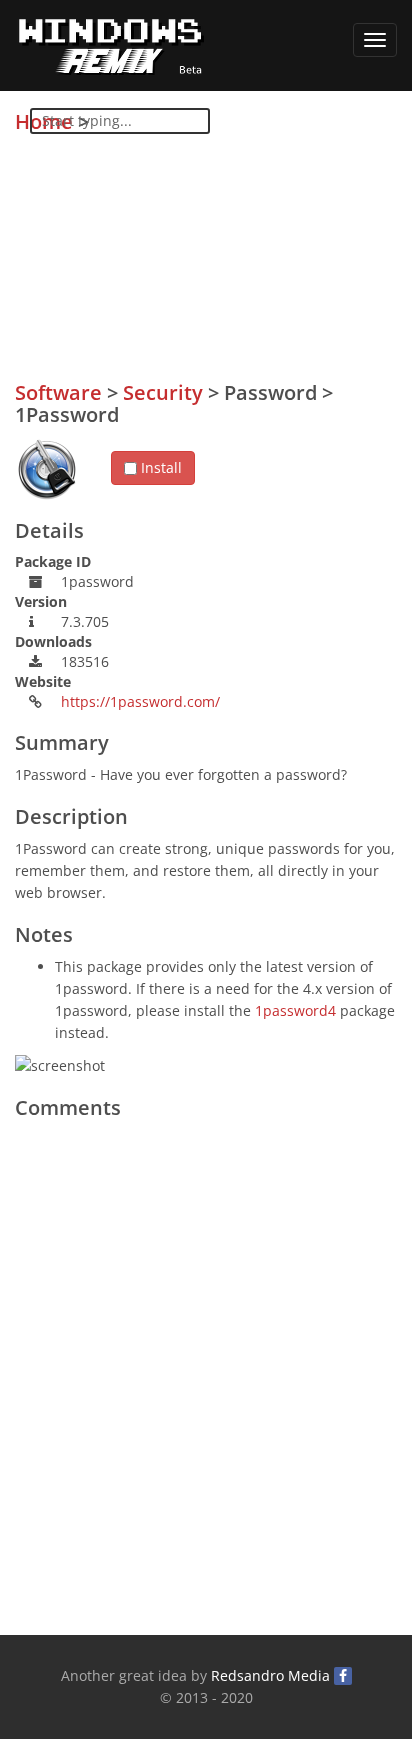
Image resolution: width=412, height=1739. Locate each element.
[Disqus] (206, 1379)
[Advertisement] (247, 251)
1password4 (295, 1010)
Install (159, 467)
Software (58, 392)
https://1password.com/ (140, 701)
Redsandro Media (270, 1675)
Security (163, 392)
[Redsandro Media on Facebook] (343, 1676)
